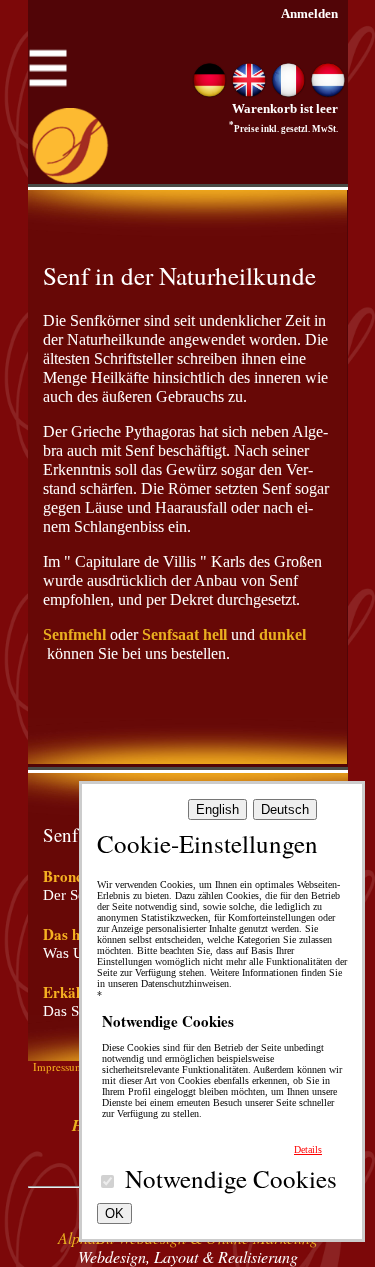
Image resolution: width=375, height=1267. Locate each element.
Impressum (58, 1066)
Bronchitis (76, 876)
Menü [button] (48, 61)
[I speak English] (249, 93)
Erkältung (76, 992)
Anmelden (309, 13)
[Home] (70, 179)
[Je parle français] (289, 93)
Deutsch (285, 809)
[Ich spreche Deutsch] (210, 93)
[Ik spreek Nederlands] (328, 93)
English (217, 809)
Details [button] (308, 1149)
